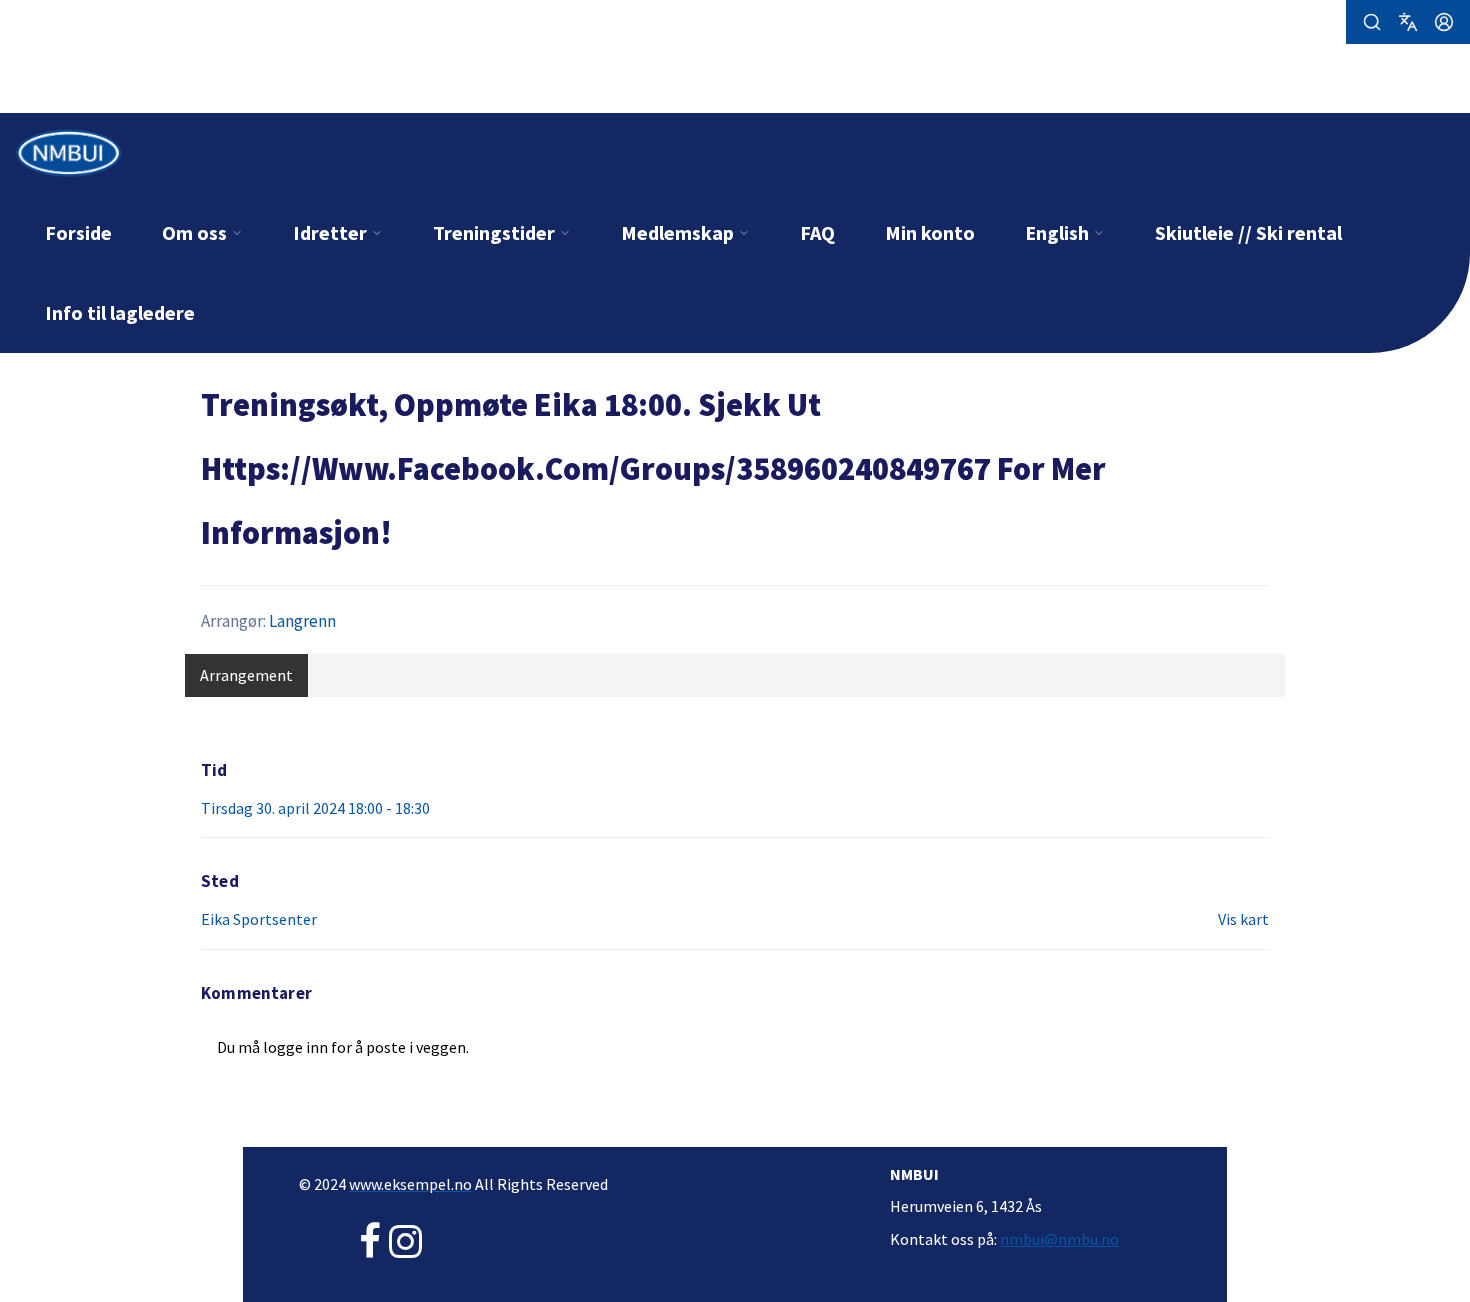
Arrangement (246, 675)
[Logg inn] (1444, 22)
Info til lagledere (120, 312)
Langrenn (302, 621)
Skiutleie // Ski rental (1248, 232)
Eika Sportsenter (259, 919)
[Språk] (1408, 22)
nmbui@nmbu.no (1059, 1239)
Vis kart (1243, 919)
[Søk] (1372, 22)
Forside (78, 232)
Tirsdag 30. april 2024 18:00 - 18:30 (315, 808)
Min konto (930, 232)
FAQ (817, 232)
